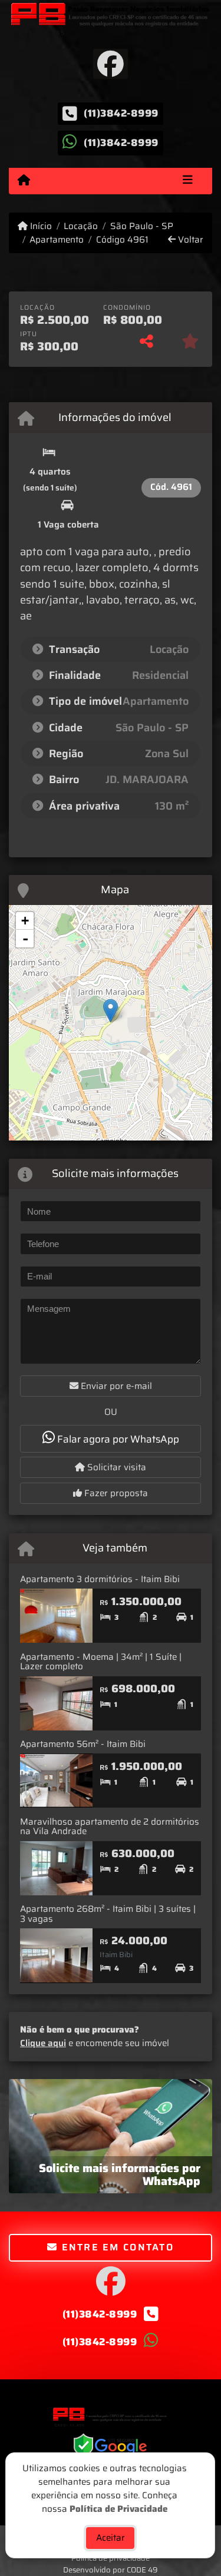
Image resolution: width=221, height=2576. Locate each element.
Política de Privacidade (118, 2508)
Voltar (189, 240)
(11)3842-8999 (121, 114)
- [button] (25, 939)
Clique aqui (43, 2043)
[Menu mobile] (24, 180)
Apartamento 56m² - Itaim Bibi (83, 1744)
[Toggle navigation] (188, 181)
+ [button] (25, 921)
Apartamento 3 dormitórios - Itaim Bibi (100, 1579)
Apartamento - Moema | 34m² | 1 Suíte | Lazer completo (101, 1662)
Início (40, 226)
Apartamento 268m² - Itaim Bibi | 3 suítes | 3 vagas (108, 1914)
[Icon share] (110, 64)
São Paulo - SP (141, 226)
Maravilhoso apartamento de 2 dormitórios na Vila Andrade (110, 1827)
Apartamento (57, 240)
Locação (81, 226)
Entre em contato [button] (116, 2247)
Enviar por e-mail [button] (115, 1386)
